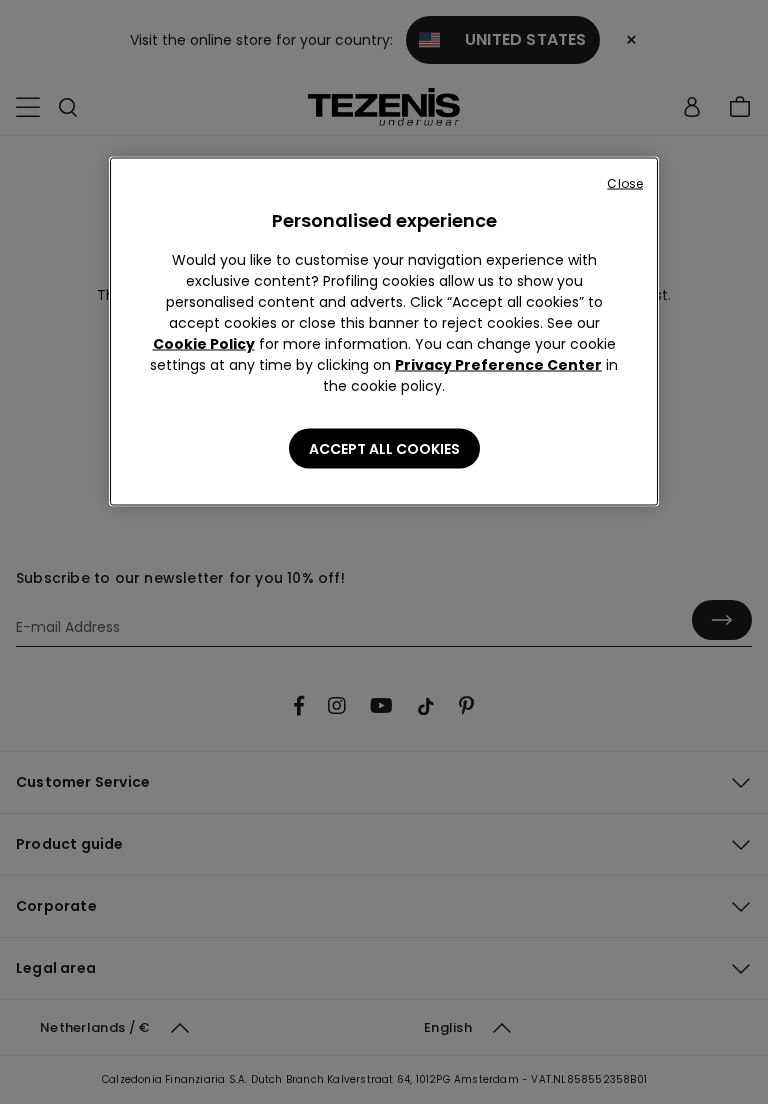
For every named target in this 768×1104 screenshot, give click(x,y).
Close (625, 183)
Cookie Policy (204, 344)
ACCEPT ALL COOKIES (384, 449)
